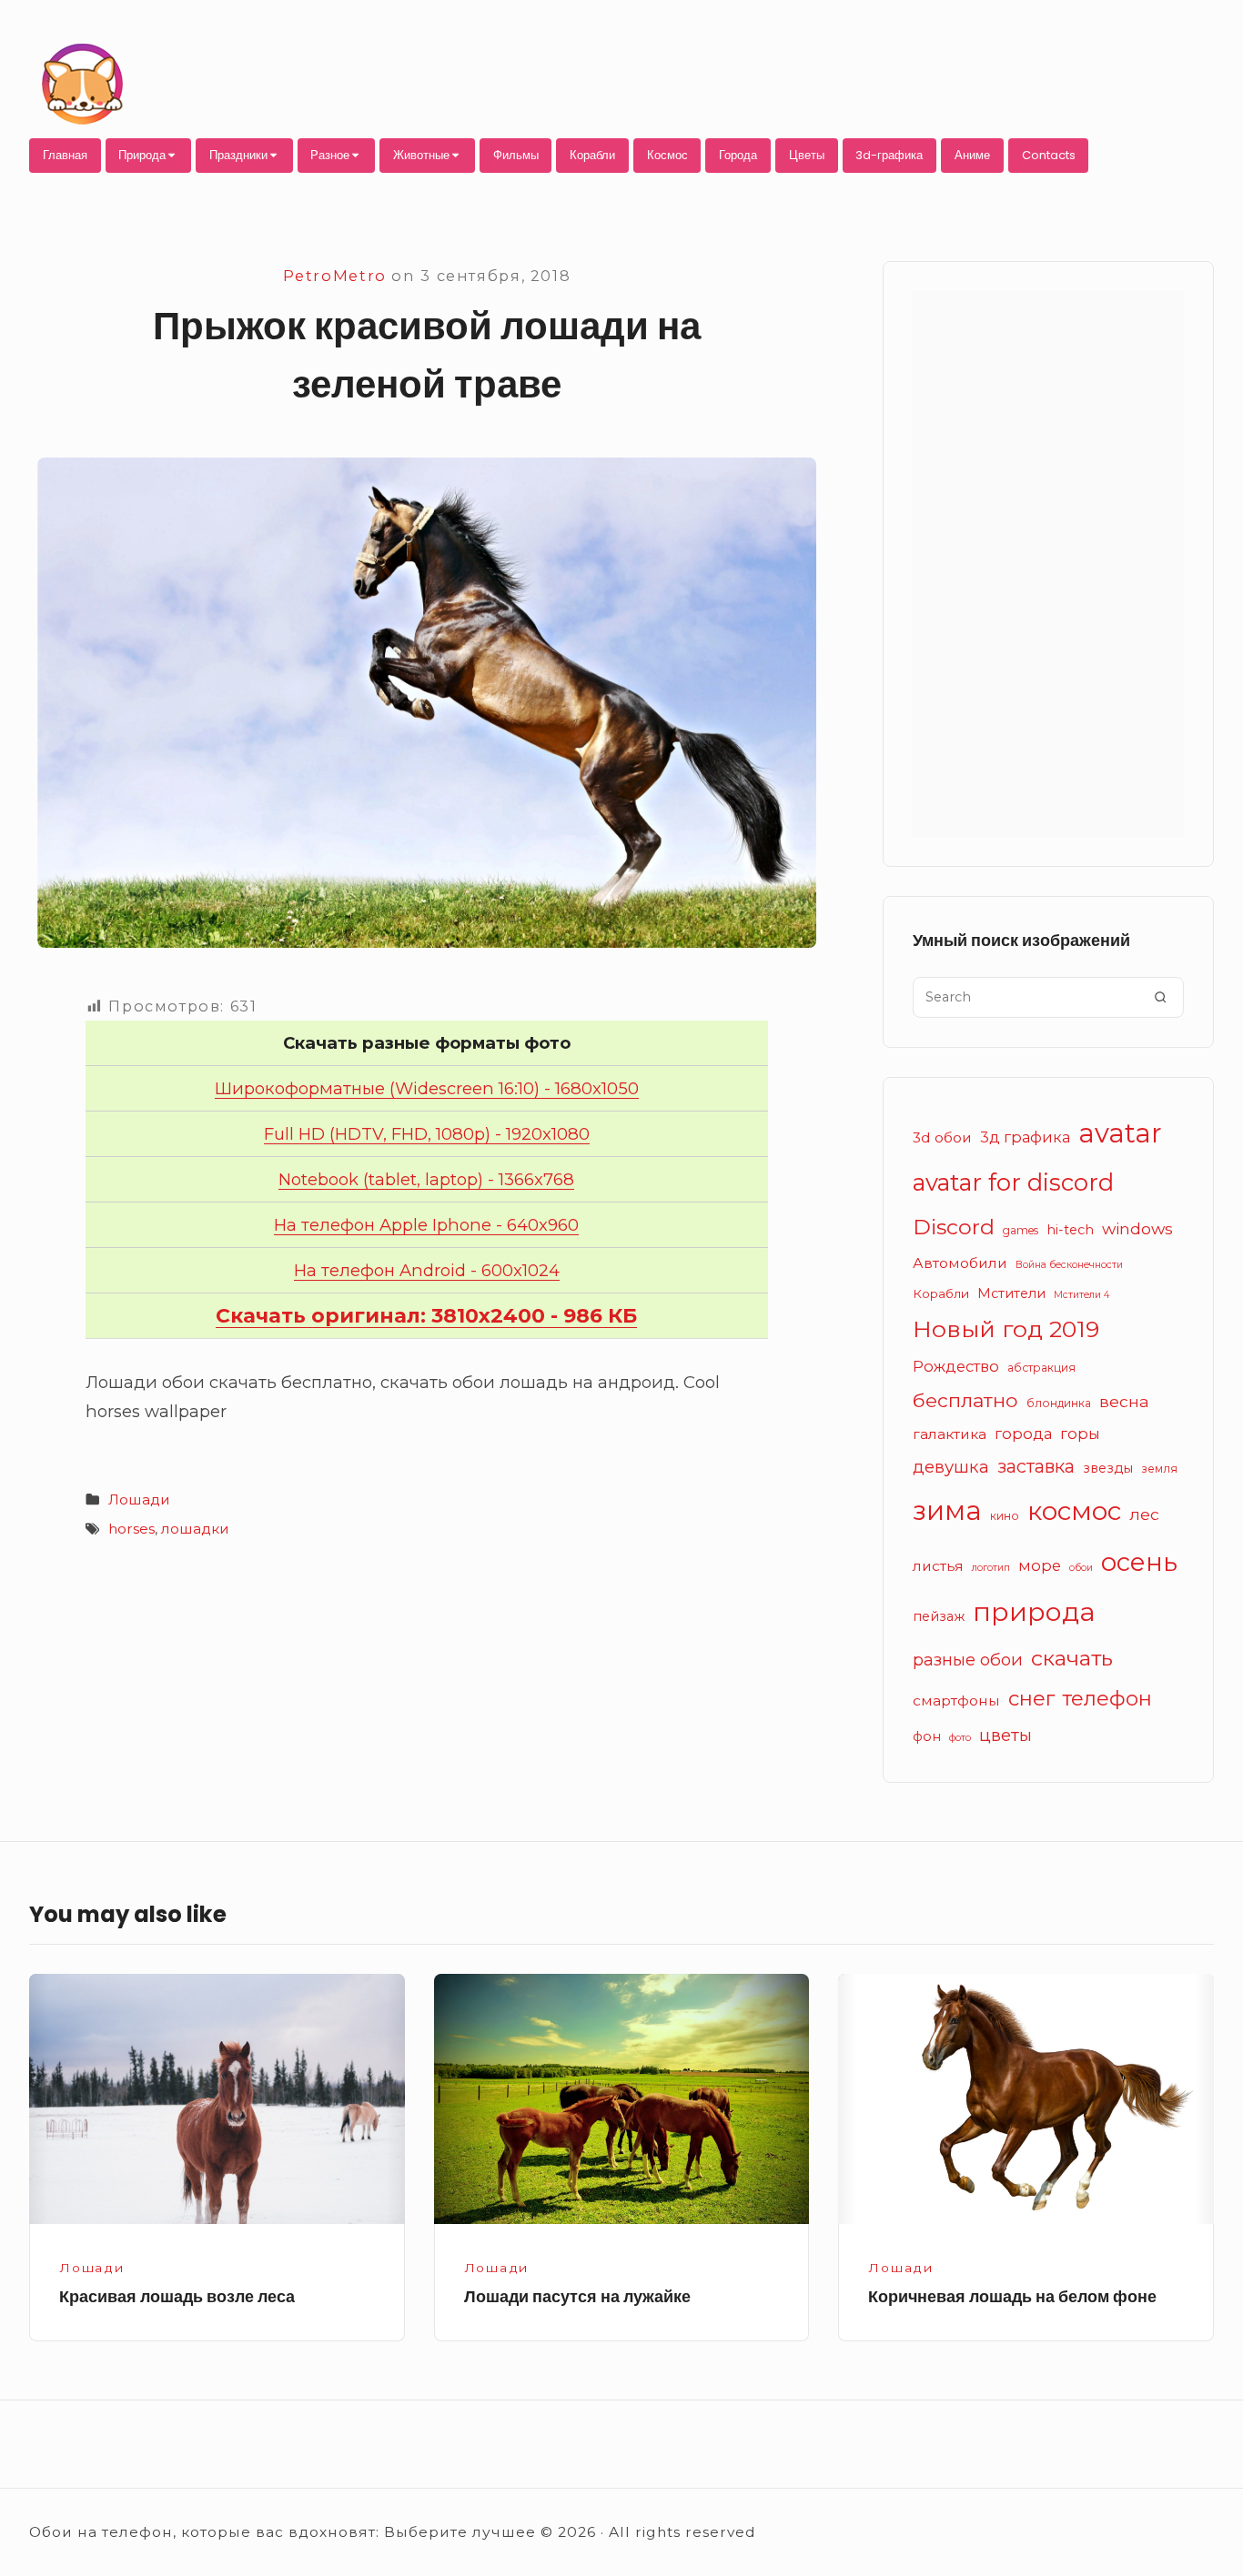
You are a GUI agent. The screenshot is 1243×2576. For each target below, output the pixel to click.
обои (1081, 1568)
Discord (954, 1227)
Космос (667, 155)
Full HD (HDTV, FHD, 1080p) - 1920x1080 (427, 1134)
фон (927, 1736)
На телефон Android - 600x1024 (427, 1270)
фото (960, 1738)
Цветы (807, 155)
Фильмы (516, 155)
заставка (1036, 1466)
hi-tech (1070, 1230)
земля (1159, 1469)
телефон (1107, 1699)
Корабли (592, 155)
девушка (951, 1467)
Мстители (1011, 1293)
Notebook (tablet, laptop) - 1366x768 (426, 1179)
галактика (950, 1434)
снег (1031, 1699)
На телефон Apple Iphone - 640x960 (426, 1225)
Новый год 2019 (1006, 1329)
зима (947, 1510)
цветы (1006, 1735)
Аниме (972, 155)
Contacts (1049, 155)
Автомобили (960, 1263)
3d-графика (889, 155)
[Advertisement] (1048, 564)
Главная (65, 155)
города (1023, 1434)
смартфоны (956, 1701)
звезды (1108, 1468)
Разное (330, 155)
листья (938, 1566)
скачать (1072, 1658)
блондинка (1059, 1403)
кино (1005, 1516)
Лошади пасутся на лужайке (577, 2296)
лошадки (195, 1529)
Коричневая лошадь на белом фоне (1012, 2296)
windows (1137, 1228)
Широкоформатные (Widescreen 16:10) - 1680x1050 (427, 1088)
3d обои (942, 1137)
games (1021, 1230)
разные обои (968, 1660)
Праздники (238, 155)
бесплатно (965, 1400)
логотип (991, 1568)
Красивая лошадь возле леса (177, 2296)
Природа (142, 155)
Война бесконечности (1069, 1265)
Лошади (139, 1499)
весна (1124, 1401)
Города (738, 155)
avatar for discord (1013, 1182)
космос (1074, 1511)
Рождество (956, 1366)
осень (1139, 1562)
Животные (421, 155)
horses (131, 1529)
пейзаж (939, 1616)
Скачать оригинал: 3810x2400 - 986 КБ (426, 1316)
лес (1144, 1514)
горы (1080, 1434)
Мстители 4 (1082, 1295)
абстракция (1041, 1368)
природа (1034, 1611)
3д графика (1025, 1137)
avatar (1120, 1133)
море (1040, 1565)
